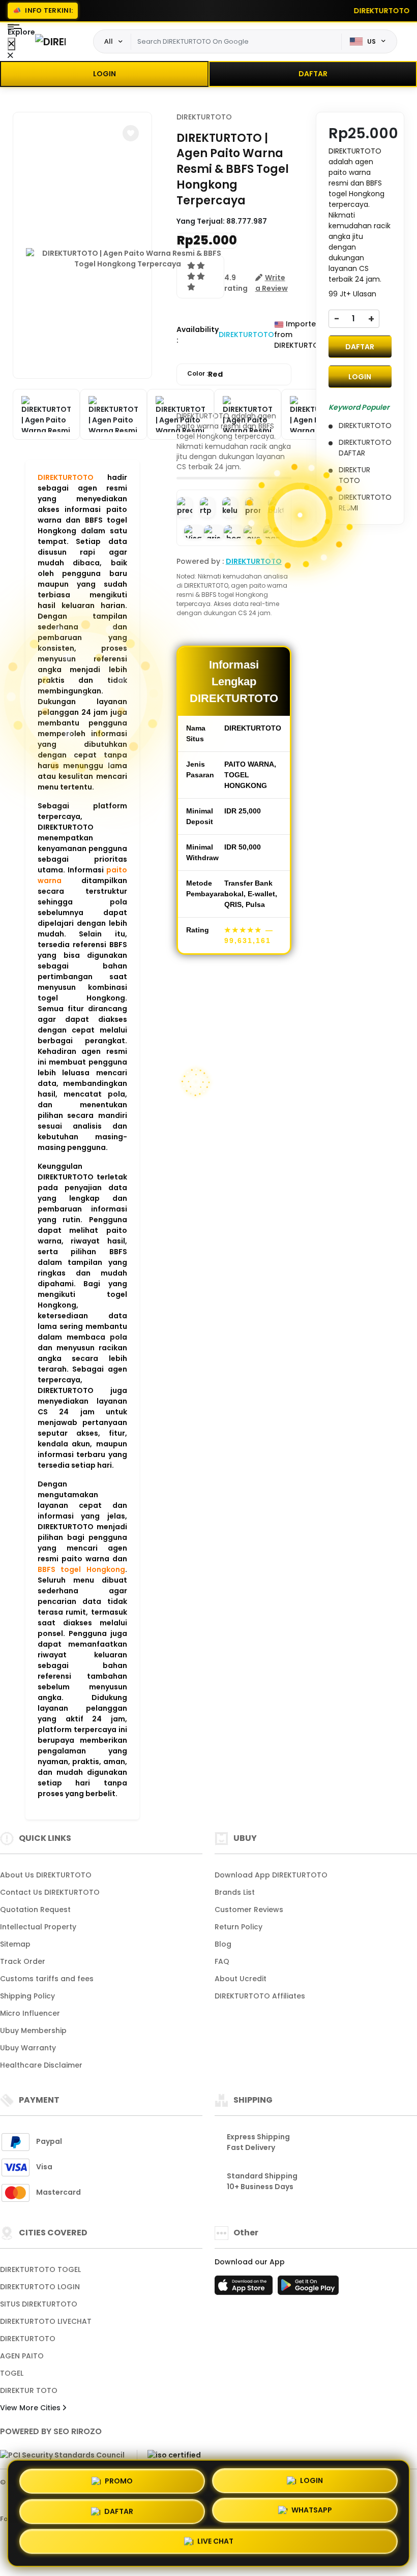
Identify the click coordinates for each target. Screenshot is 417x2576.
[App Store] (245, 2288)
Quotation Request (35, 1910)
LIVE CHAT (215, 2545)
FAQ (222, 1961)
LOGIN (105, 74)
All (109, 41)
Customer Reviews (249, 1910)
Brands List (235, 1892)
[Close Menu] (11, 44)
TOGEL (12, 2373)
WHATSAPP (312, 2512)
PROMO (119, 2477)
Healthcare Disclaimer (41, 2065)
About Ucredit (241, 1979)
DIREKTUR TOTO (29, 2390)
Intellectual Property (38, 1927)
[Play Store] (308, 2288)
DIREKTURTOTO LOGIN (40, 2287)
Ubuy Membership (33, 2031)
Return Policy (239, 1927)
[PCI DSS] (62, 2456)
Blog (223, 1944)
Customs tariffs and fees (47, 1979)
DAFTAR (313, 74)
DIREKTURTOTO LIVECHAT (46, 2321)
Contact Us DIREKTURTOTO (50, 1892)
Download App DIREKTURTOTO (271, 1875)
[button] (131, 133)
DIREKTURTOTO (66, 477)
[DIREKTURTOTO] (50, 41)
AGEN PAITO (22, 2356)
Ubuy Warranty (28, 2048)
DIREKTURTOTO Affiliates (260, 1996)
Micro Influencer (30, 2013)
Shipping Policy (27, 1996)
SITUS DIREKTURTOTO (39, 2304)
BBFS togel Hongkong (81, 1569)
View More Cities (31, 2408)
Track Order (23, 1961)
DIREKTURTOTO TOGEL (40, 2269)
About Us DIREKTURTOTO (46, 1875)
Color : (205, 374)
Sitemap (15, 1944)
